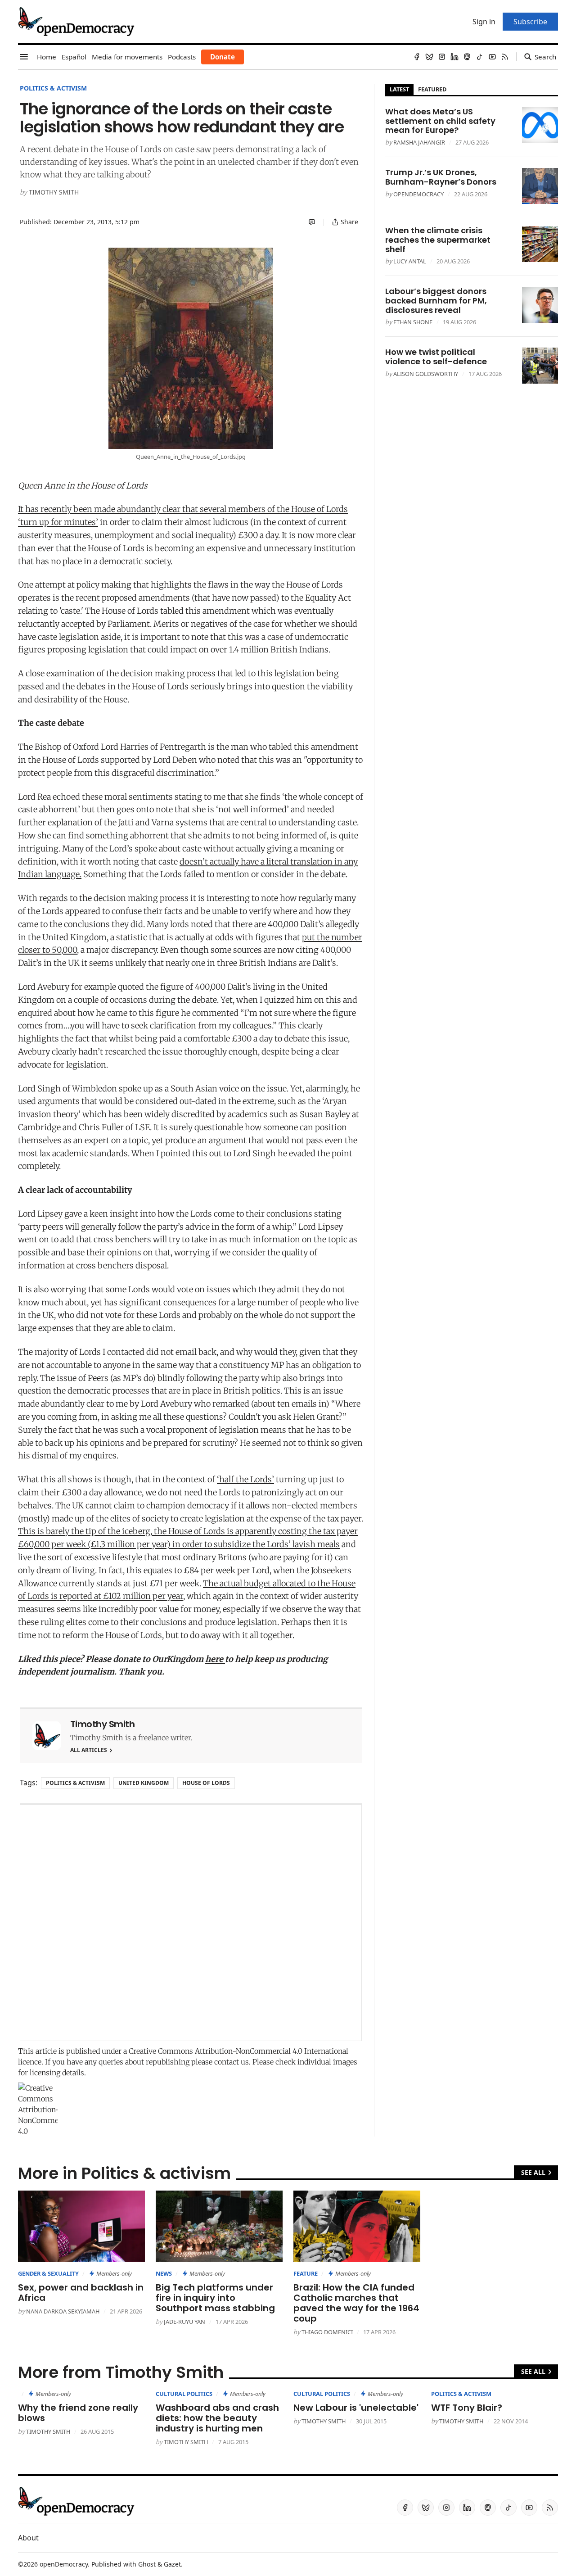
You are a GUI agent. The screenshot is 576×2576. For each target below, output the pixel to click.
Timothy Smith (54, 192)
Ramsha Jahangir (419, 142)
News (164, 2273)
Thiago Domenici (327, 2332)
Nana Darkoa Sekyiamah (63, 2311)
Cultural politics (184, 2394)
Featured (432, 89)
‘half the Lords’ (245, 1479)
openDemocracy (418, 194)
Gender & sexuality (48, 2273)
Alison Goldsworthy (426, 374)
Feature (306, 2273)
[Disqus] (191, 1923)
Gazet (172, 2564)
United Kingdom (144, 1783)
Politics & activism (53, 88)
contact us (232, 2062)
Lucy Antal (410, 261)
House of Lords (206, 1783)
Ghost (147, 2564)
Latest (399, 89)
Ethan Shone (413, 322)
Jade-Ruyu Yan (184, 2322)
